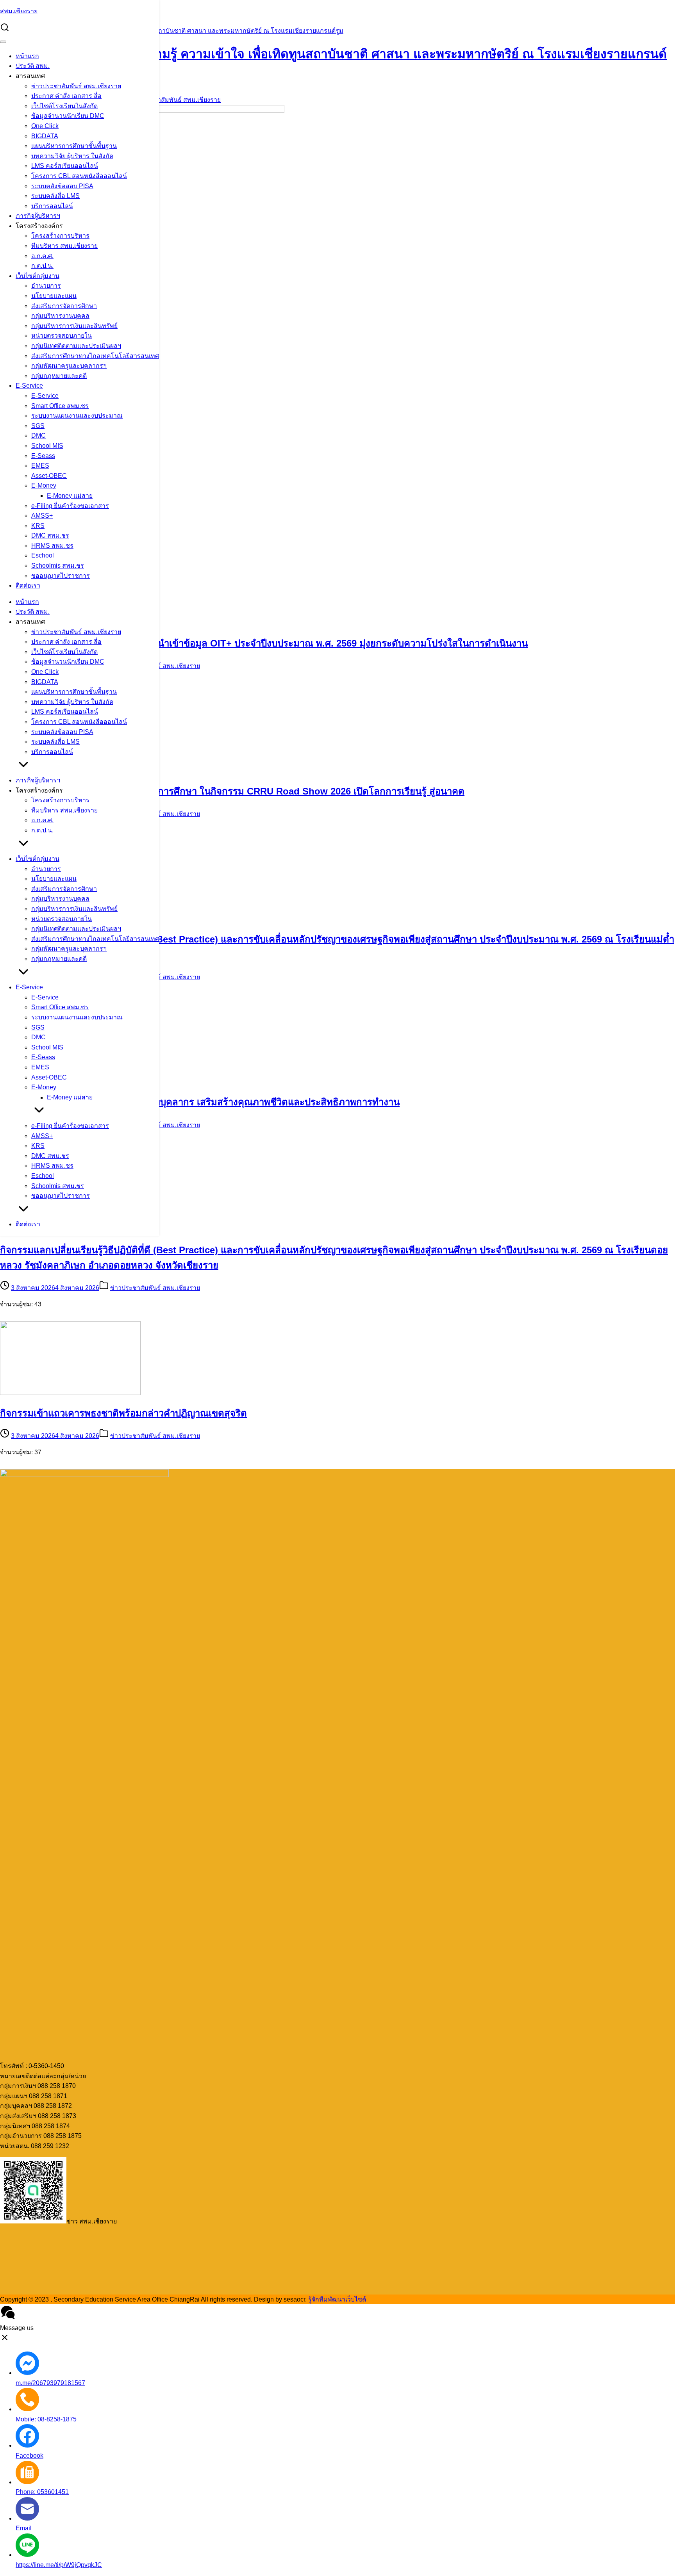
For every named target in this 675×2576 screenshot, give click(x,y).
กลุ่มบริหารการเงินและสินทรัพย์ (74, 326)
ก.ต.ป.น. (42, 266)
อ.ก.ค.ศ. (42, 256)
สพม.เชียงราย (19, 11)
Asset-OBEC (49, 476)
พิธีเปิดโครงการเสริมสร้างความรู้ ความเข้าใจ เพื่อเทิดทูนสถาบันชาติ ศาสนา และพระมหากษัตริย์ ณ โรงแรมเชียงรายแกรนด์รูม (172, 31)
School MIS (47, 446)
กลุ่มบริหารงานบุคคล (60, 316)
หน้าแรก (27, 56)
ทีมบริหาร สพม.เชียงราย (64, 246)
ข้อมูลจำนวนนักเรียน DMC (68, 116)
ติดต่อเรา (28, 585)
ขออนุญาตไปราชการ (61, 576)
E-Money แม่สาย (70, 496)
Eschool (43, 555)
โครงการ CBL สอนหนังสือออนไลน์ (79, 176)
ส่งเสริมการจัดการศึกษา (64, 306)
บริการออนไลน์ (52, 206)
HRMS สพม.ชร (52, 546)
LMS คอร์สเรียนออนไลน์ (65, 166)
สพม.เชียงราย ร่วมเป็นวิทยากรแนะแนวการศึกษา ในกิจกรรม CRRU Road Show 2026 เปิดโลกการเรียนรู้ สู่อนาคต (232, 791)
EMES (40, 466)
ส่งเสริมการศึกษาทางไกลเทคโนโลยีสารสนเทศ (95, 356)
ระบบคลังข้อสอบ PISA (62, 186)
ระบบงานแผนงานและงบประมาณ (77, 416)
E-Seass (43, 456)
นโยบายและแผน (54, 296)
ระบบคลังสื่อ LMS (55, 196)
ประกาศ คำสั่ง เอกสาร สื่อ (66, 96)
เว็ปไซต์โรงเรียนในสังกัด (64, 106)
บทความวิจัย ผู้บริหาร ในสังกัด (72, 156)
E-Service (29, 386)
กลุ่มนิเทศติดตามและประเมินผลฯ (76, 346)
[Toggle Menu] (3, 42)
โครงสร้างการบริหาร (60, 236)
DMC (38, 436)
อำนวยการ (46, 286)
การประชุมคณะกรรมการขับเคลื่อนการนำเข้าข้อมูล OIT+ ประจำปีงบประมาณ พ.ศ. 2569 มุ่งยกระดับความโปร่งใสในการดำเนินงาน (264, 643)
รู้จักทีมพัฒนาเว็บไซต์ (337, 2299)
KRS (38, 526)
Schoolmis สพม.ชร (58, 566)
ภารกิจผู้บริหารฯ (38, 216)
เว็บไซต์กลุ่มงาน (37, 276)
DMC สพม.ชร (50, 535)
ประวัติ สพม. (33, 66)
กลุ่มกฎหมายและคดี (59, 376)
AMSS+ (42, 516)
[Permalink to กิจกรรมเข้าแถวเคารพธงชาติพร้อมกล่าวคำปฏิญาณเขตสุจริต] (70, 1393)
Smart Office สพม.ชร (60, 406)
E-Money (44, 485)
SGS (38, 426)
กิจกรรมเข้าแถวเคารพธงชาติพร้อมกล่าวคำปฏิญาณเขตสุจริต (123, 1413)
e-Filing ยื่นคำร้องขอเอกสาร (70, 506)
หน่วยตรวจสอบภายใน (62, 336)
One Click (45, 126)
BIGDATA (45, 136)
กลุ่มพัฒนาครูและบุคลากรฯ (69, 366)
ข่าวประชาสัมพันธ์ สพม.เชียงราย (76, 86)
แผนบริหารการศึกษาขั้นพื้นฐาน (74, 146)
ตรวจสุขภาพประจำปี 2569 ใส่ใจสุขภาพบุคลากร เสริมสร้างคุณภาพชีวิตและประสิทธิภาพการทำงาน (200, 1102)
